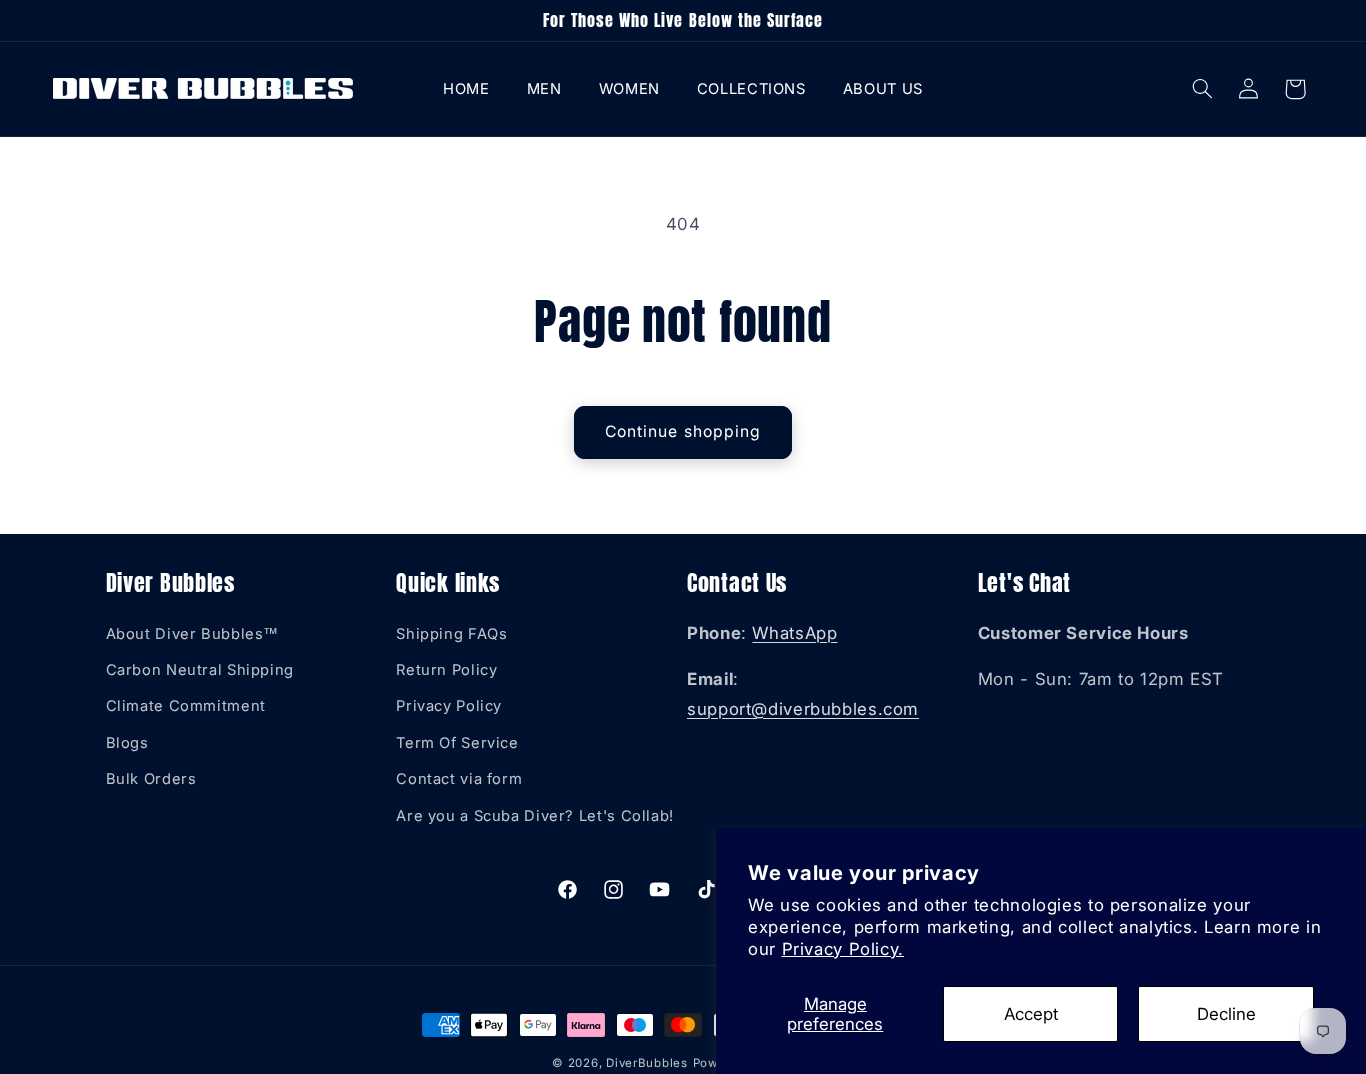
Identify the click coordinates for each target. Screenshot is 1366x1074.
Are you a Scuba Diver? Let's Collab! (535, 816)
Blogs (127, 743)
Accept (1031, 1014)
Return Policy (446, 670)
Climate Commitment (186, 707)
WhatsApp (794, 633)
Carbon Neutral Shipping (200, 670)
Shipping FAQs (451, 634)
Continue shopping (683, 431)
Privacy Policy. (843, 949)
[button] (544, 88)
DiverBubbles (647, 1063)
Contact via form (459, 779)
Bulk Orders (151, 779)
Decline (1226, 1014)
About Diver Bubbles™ (193, 634)
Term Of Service (457, 743)
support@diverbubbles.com (803, 709)
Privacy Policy (449, 707)
